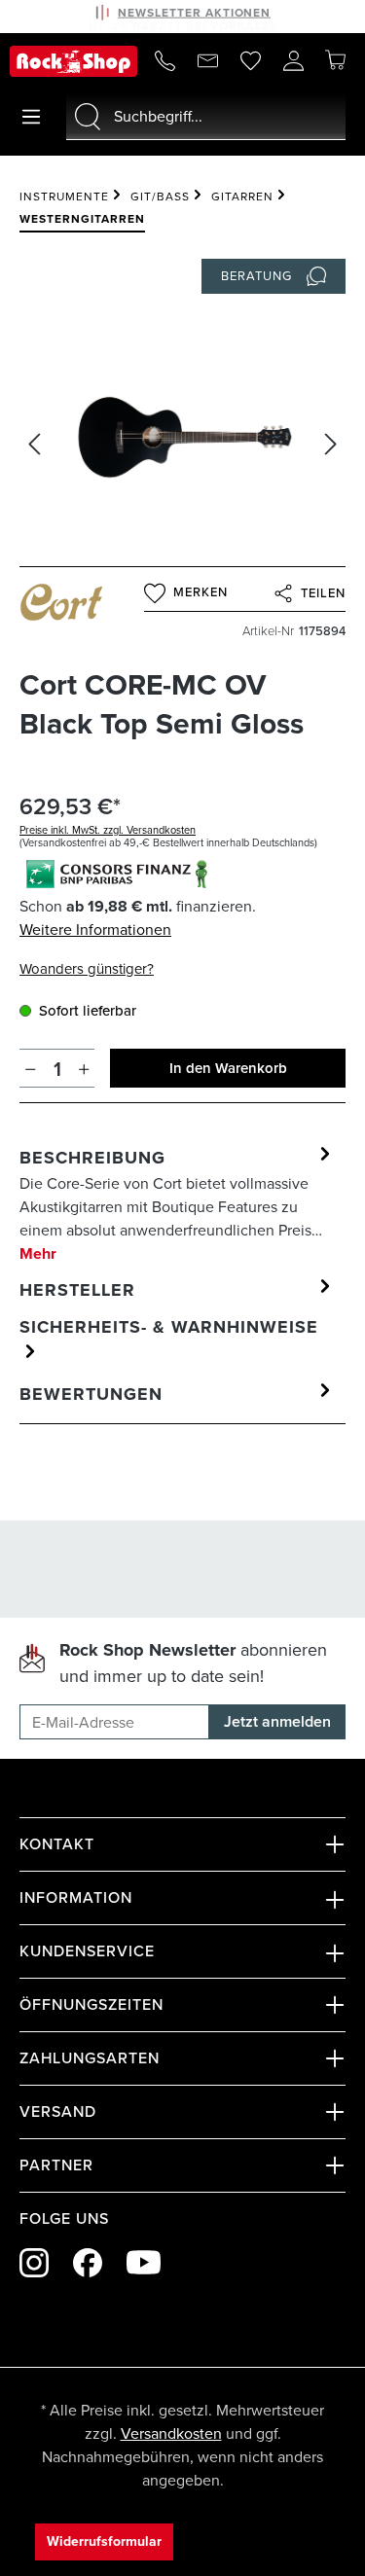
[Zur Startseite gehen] (73, 61)
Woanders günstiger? (87, 969)
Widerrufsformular (104, 2541)
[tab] (178, 1204)
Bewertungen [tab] (91, 1394)
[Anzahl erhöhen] (84, 1068)
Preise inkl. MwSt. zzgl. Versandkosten (108, 830)
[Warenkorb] (335, 60)
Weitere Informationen (95, 930)
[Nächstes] (331, 444)
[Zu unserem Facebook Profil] (88, 2263)
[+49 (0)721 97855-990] (164, 61)
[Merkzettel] (250, 61)
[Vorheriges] (34, 444)
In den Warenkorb (228, 1068)
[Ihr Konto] (293, 61)
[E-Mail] (207, 61)
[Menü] (31, 117)
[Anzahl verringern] (31, 1068)
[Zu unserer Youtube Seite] (144, 2262)
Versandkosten (171, 2433)
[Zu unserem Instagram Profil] (34, 2263)
